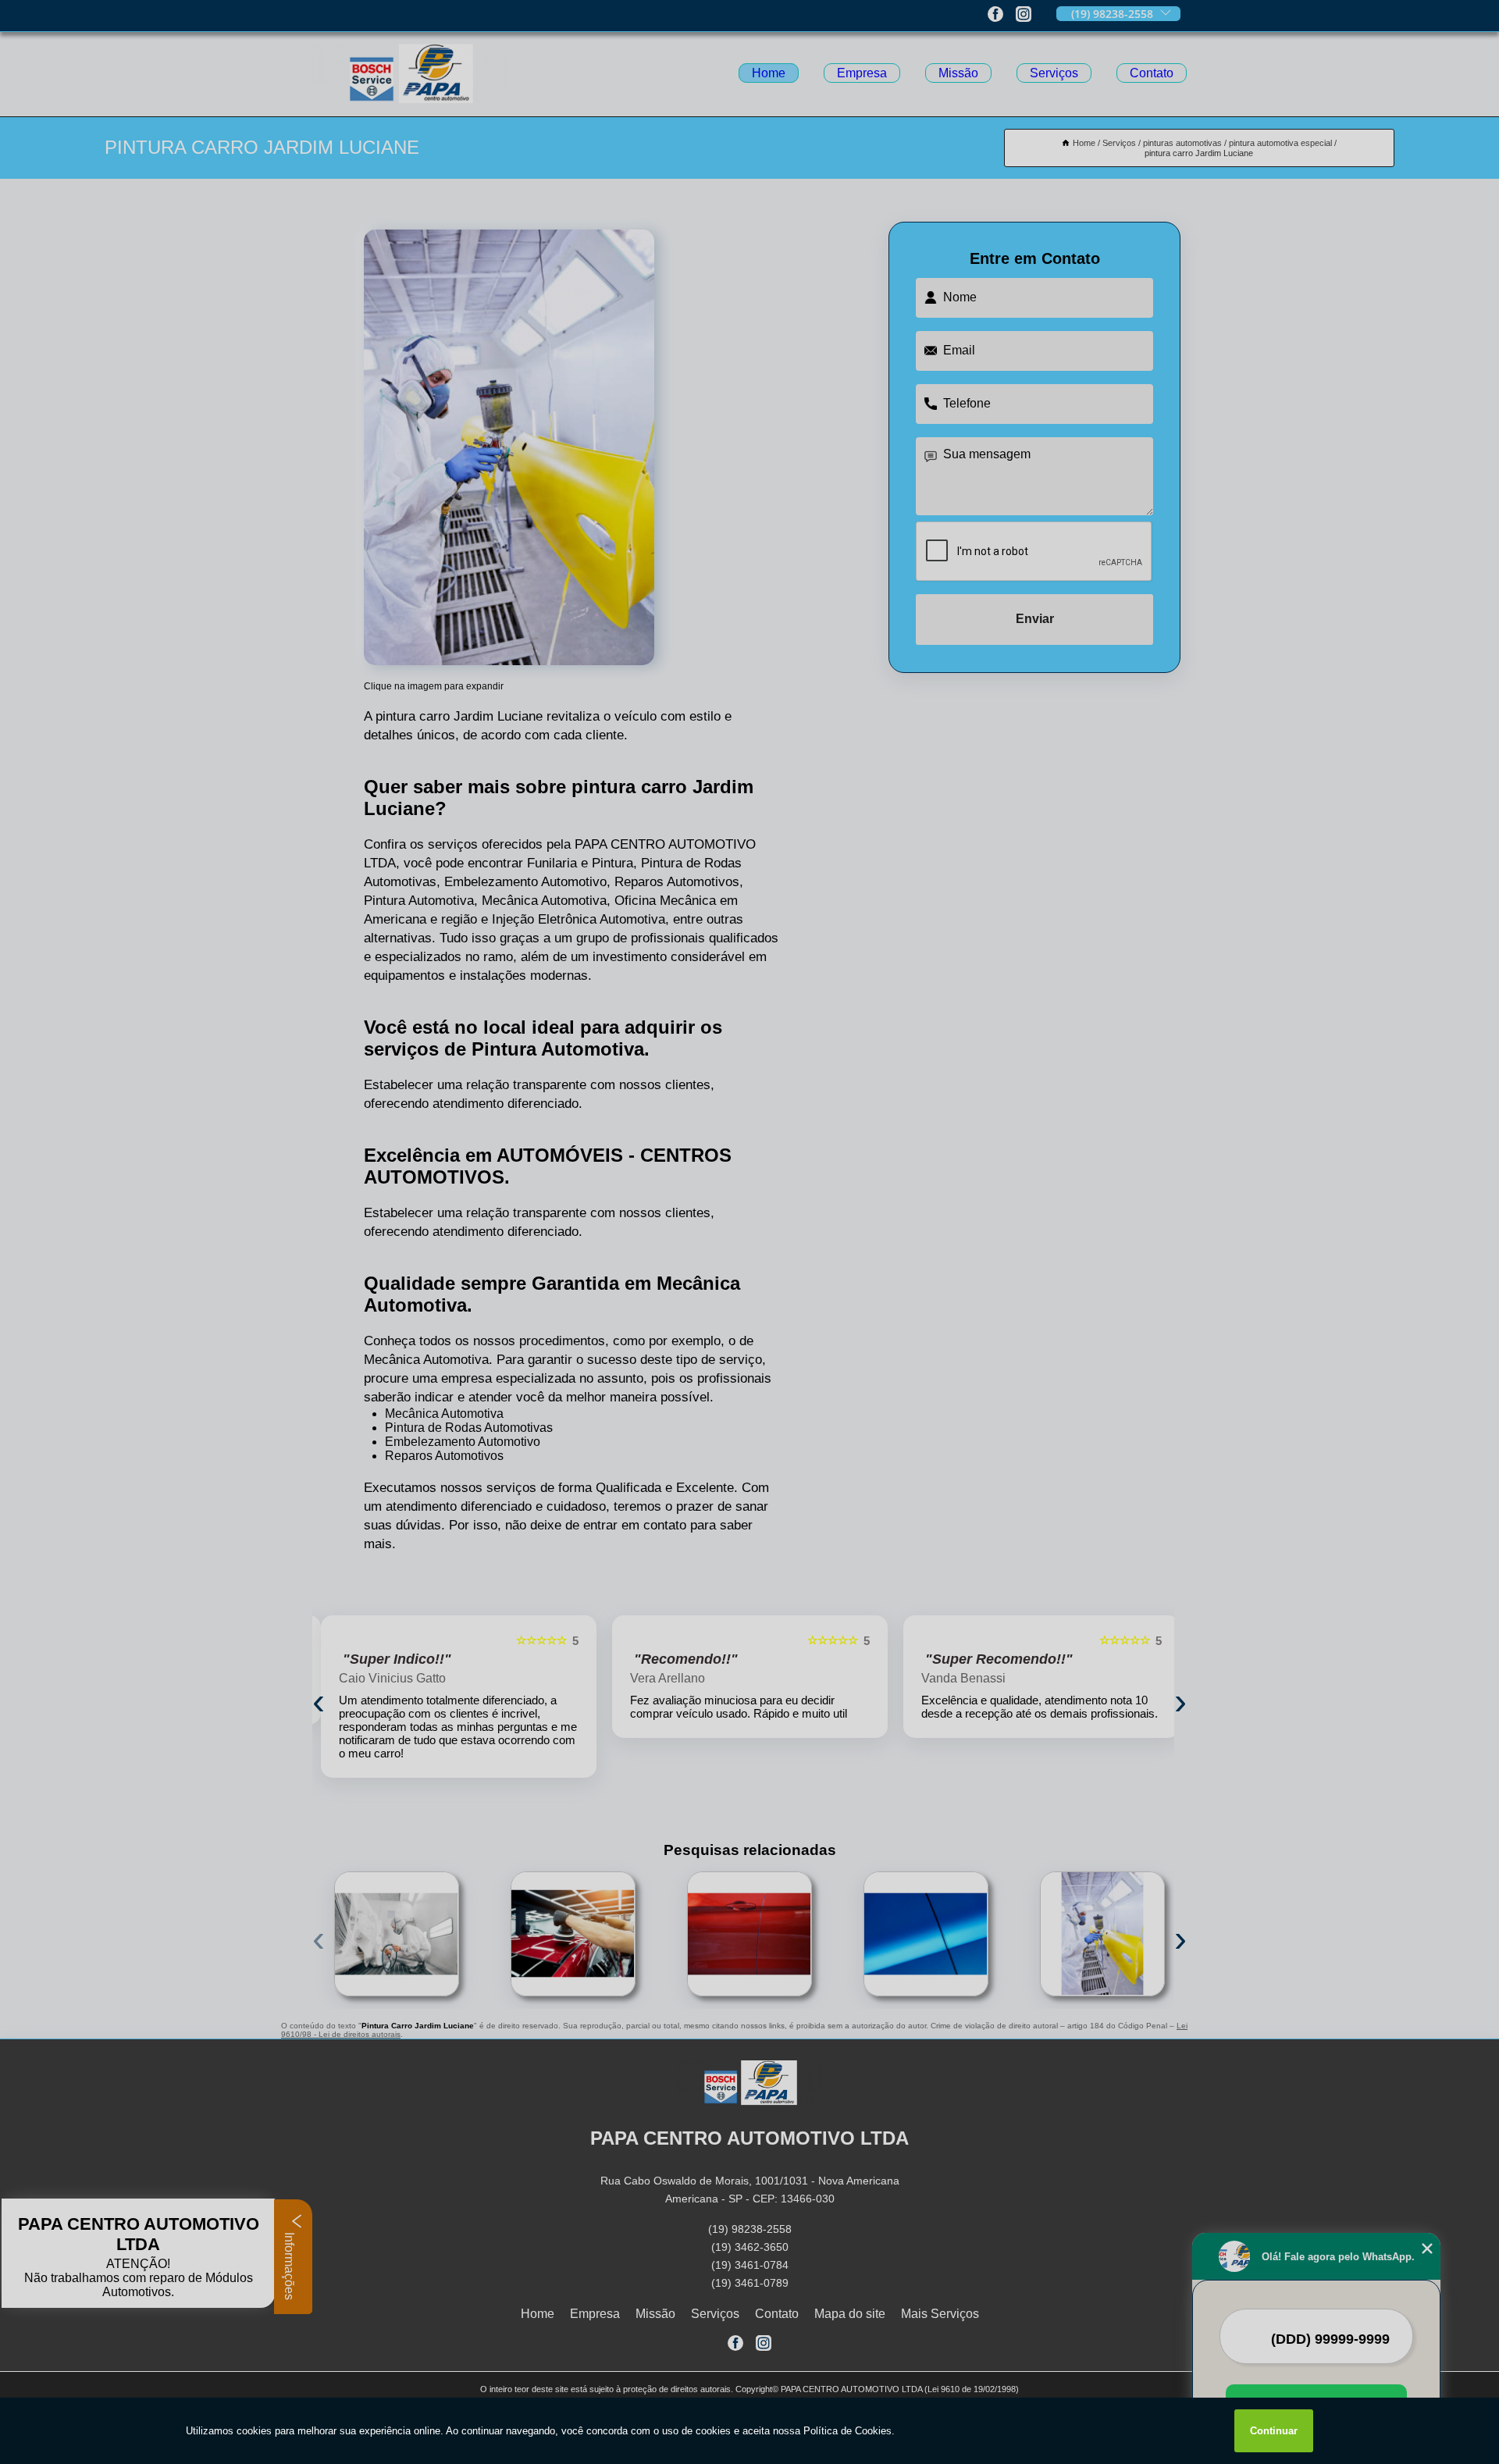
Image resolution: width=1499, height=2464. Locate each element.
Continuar (1274, 2431)
